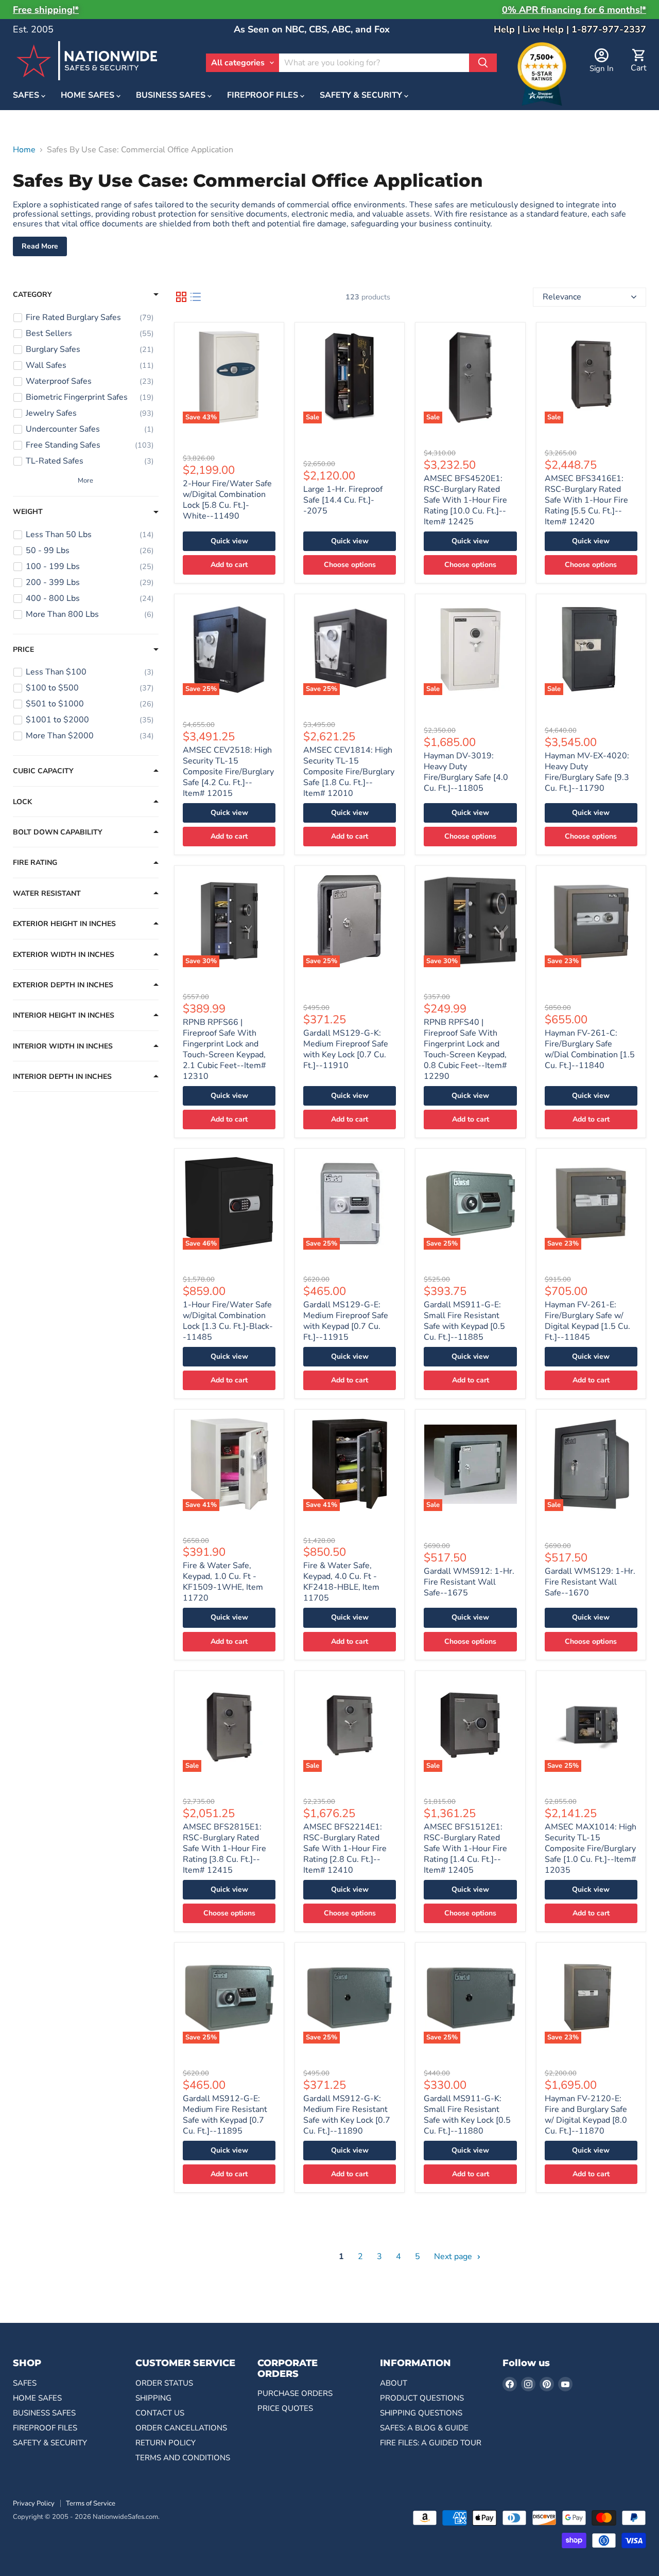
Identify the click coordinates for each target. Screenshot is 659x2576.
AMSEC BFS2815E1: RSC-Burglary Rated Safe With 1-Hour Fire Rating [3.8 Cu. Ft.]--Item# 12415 (224, 1849)
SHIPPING (153, 2398)
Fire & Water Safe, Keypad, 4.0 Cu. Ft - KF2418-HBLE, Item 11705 (341, 1582)
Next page (454, 2257)
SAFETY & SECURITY (362, 96)
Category (32, 295)
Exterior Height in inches (64, 924)
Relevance (562, 297)
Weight (28, 512)
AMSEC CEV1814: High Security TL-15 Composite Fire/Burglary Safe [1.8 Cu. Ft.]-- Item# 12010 (349, 772)
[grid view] (181, 297)
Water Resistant (47, 894)
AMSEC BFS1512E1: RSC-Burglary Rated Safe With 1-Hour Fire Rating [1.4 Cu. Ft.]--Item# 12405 (465, 1849)
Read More (40, 246)
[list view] (196, 297)
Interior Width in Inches (63, 1046)
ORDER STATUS (164, 2383)
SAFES (27, 96)
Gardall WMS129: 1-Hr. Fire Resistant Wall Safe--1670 (590, 1582)
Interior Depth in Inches (62, 1077)
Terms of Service (91, 2503)
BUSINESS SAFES (172, 96)
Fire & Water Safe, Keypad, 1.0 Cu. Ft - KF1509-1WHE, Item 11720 (223, 1582)
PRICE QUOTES (285, 2408)
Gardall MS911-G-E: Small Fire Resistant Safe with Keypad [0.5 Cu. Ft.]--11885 (464, 1321)
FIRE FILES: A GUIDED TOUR (431, 2443)
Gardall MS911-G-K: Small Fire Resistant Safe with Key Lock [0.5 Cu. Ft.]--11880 (467, 2115)
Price (23, 650)
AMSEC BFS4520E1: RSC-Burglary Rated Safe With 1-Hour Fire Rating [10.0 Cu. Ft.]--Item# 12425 (465, 500)
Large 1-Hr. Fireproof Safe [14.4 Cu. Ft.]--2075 (343, 500)
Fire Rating (35, 863)
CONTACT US (160, 2413)
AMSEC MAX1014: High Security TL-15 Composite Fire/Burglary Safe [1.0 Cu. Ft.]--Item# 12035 (591, 1849)
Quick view (229, 541)
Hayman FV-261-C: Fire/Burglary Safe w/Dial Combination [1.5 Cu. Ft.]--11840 (590, 1049)
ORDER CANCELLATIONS (181, 2428)
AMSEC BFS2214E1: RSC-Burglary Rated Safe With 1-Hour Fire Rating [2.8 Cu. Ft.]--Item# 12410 (345, 1849)
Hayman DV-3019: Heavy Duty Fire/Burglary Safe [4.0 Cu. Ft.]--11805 (466, 772)
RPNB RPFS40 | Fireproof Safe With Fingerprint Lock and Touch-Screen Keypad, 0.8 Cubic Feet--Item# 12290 (465, 1049)
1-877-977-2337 (609, 29)
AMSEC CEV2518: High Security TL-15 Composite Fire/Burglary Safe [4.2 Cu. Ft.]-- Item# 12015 (228, 772)
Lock (22, 802)
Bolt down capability (58, 832)
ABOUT (394, 2383)
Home (24, 150)
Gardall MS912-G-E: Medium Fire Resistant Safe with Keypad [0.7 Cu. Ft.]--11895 (225, 2115)
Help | (508, 29)
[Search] (483, 63)
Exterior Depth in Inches (63, 985)
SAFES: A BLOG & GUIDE (424, 2428)
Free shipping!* (46, 10)
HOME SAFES (89, 96)
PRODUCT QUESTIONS (422, 2398)
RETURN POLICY (166, 2443)
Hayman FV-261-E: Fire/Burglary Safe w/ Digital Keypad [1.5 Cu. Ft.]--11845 (587, 1321)
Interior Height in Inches (64, 1016)
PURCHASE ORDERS (295, 2393)
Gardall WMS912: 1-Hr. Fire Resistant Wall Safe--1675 (469, 1582)
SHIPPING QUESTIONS (421, 2413)
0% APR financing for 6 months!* (574, 10)
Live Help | (547, 29)
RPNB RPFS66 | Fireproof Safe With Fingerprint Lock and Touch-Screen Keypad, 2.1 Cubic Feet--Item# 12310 (224, 1049)
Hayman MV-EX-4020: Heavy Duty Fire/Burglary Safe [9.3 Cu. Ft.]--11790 (587, 772)
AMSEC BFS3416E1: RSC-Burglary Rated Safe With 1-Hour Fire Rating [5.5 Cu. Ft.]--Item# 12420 (586, 500)
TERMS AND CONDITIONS (183, 2458)
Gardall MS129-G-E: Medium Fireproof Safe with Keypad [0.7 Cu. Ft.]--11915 (346, 1321)
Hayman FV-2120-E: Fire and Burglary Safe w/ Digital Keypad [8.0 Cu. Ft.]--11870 (586, 2115)
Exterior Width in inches (64, 955)
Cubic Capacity (43, 771)
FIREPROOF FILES (264, 96)
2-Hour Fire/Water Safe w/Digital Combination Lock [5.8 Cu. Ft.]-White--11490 (227, 500)
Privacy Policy (34, 2503)
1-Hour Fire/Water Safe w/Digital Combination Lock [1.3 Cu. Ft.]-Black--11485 (228, 1321)
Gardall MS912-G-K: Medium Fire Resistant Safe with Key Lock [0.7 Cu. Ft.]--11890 (347, 2115)
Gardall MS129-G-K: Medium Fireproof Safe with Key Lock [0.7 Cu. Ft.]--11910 (346, 1049)
